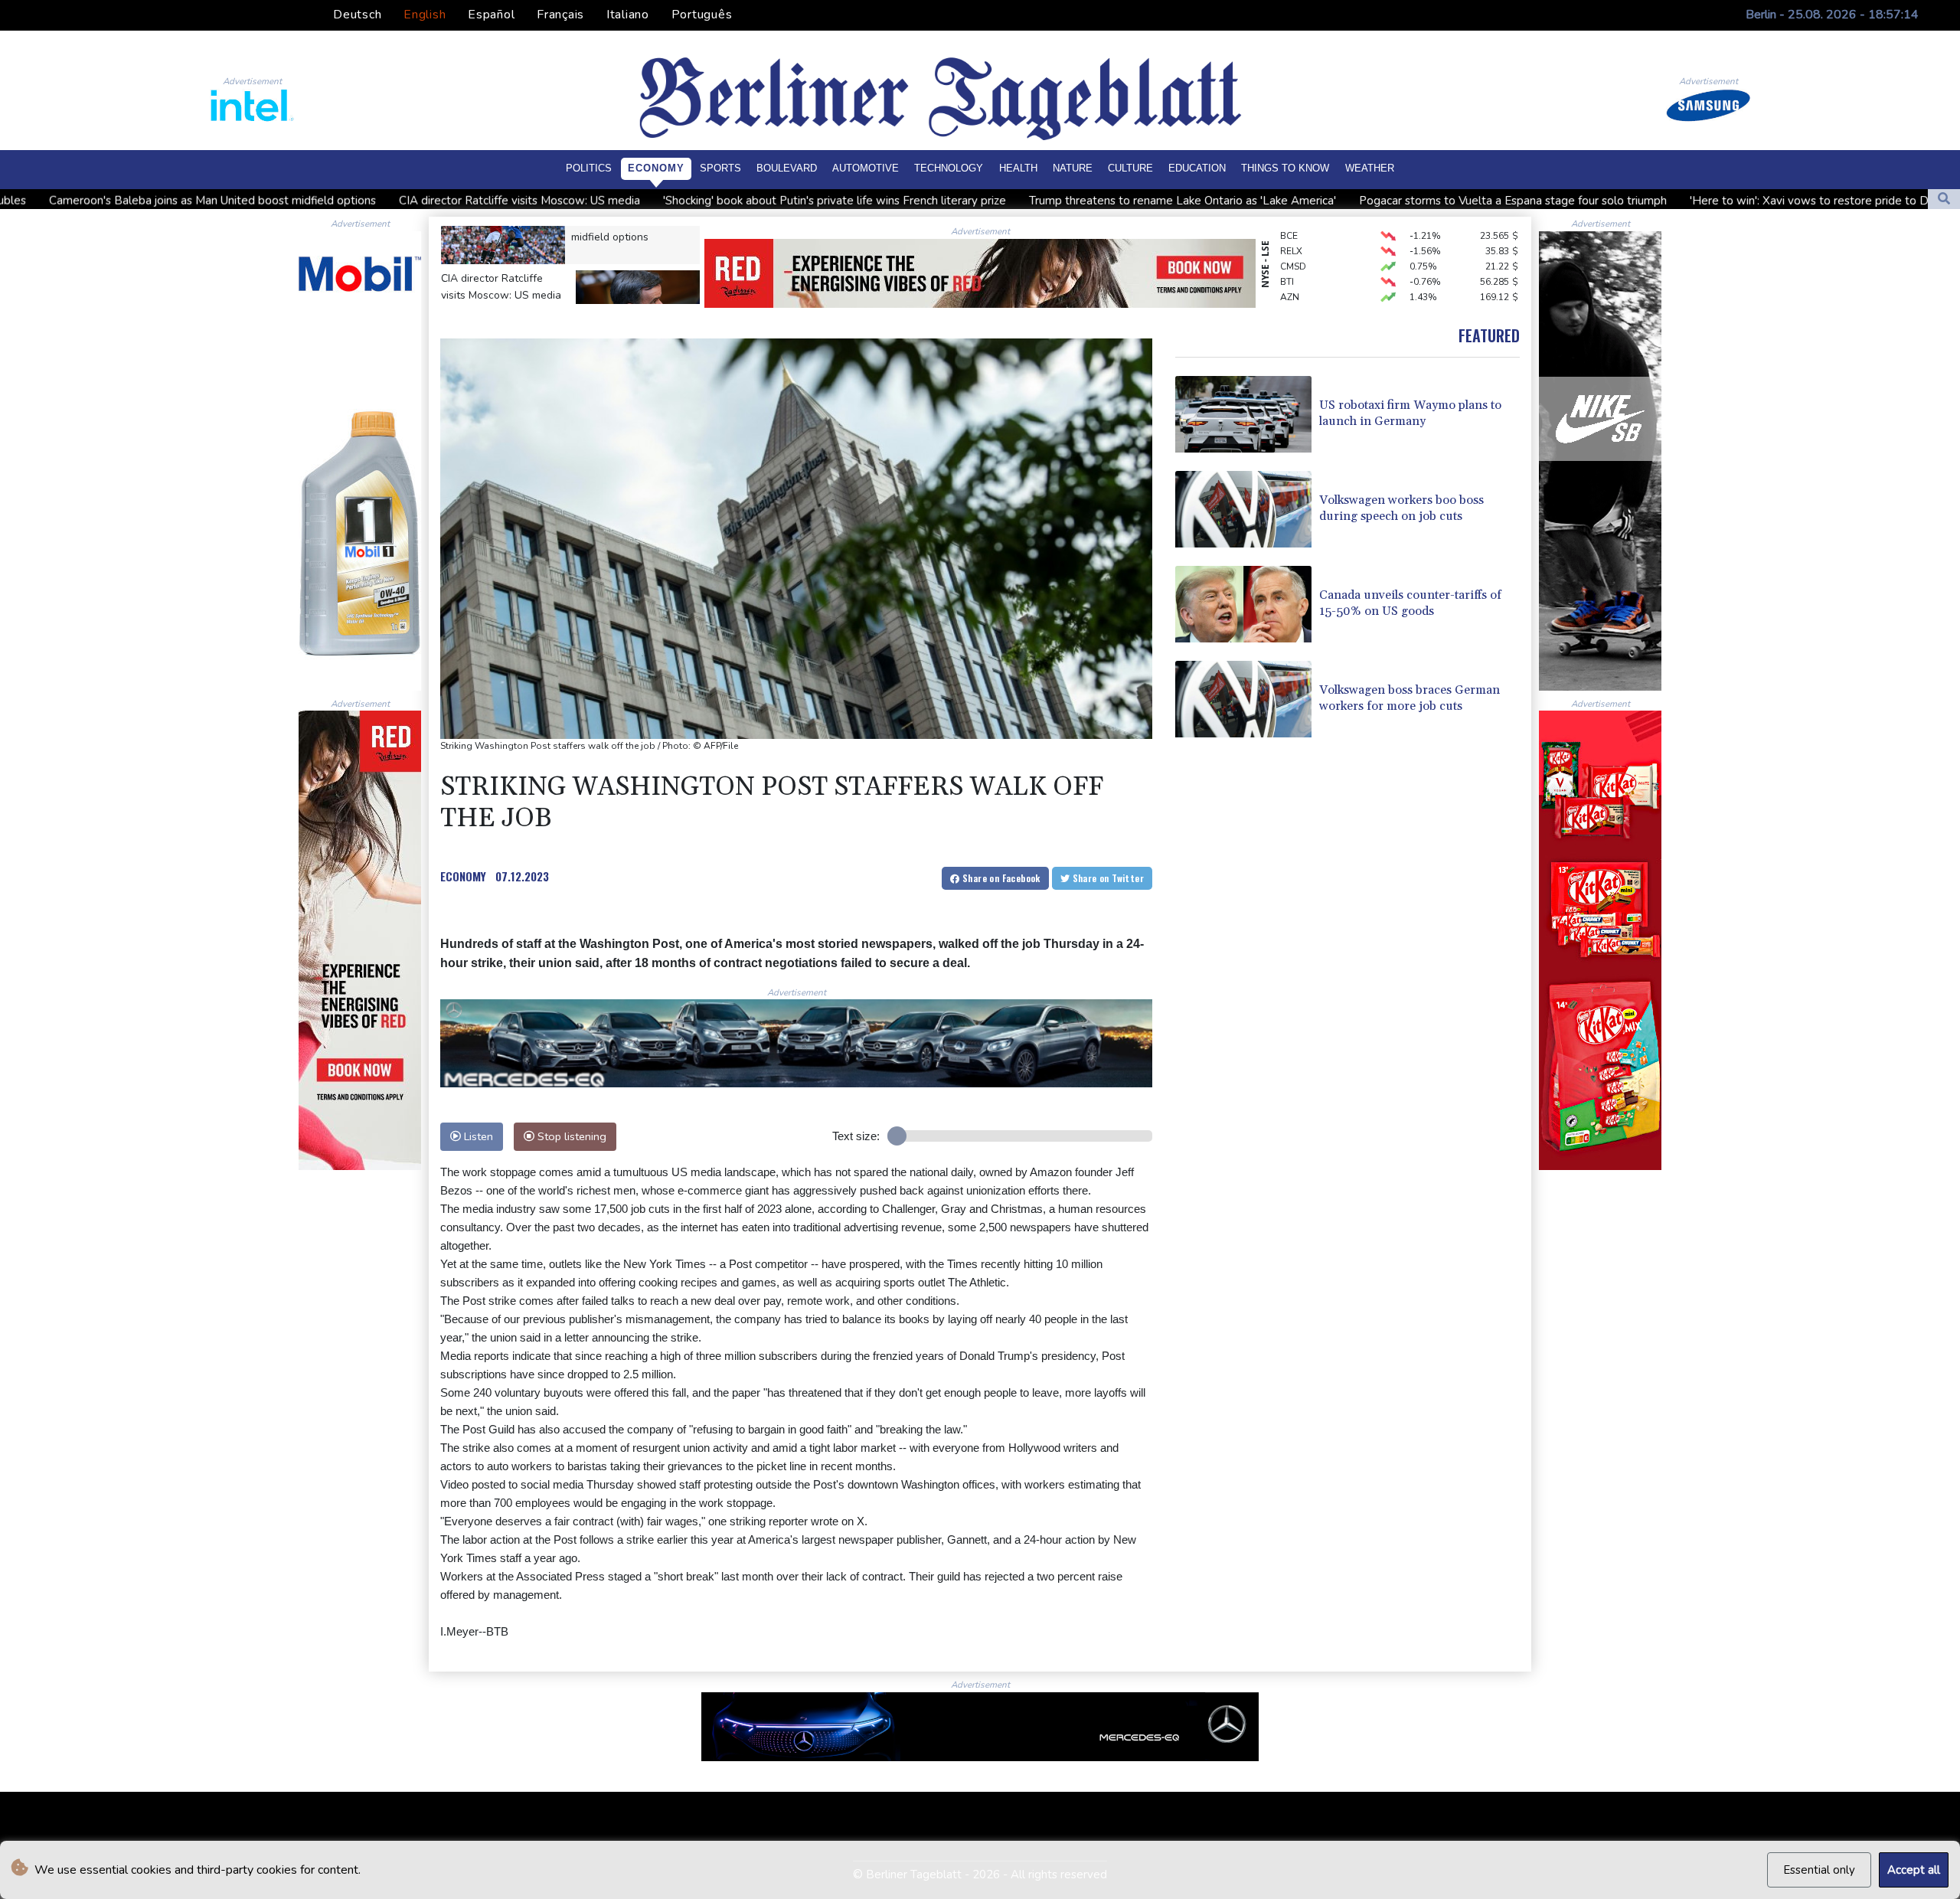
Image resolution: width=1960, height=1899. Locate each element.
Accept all (1914, 1870)
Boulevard (787, 168)
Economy (656, 168)
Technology (949, 168)
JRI (1286, 274)
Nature (1073, 168)
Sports (720, 168)
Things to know (1285, 168)
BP (1286, 289)
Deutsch (357, 15)
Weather (1370, 168)
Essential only (1819, 1870)
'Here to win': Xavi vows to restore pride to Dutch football (1601, 201)
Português (702, 15)
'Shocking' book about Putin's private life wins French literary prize (593, 201)
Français (560, 15)
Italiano (628, 15)
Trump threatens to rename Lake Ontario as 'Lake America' (941, 201)
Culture (1130, 168)
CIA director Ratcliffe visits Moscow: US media (278, 201)
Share (1000, 878)
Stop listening (570, 1136)
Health (1018, 168)
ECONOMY (463, 876)
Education (1197, 168)
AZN (1290, 259)
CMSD (1293, 228)
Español (491, 15)
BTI (1287, 244)
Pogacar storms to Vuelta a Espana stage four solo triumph (1271, 201)
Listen (477, 1136)
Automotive (866, 168)
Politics (589, 168)
